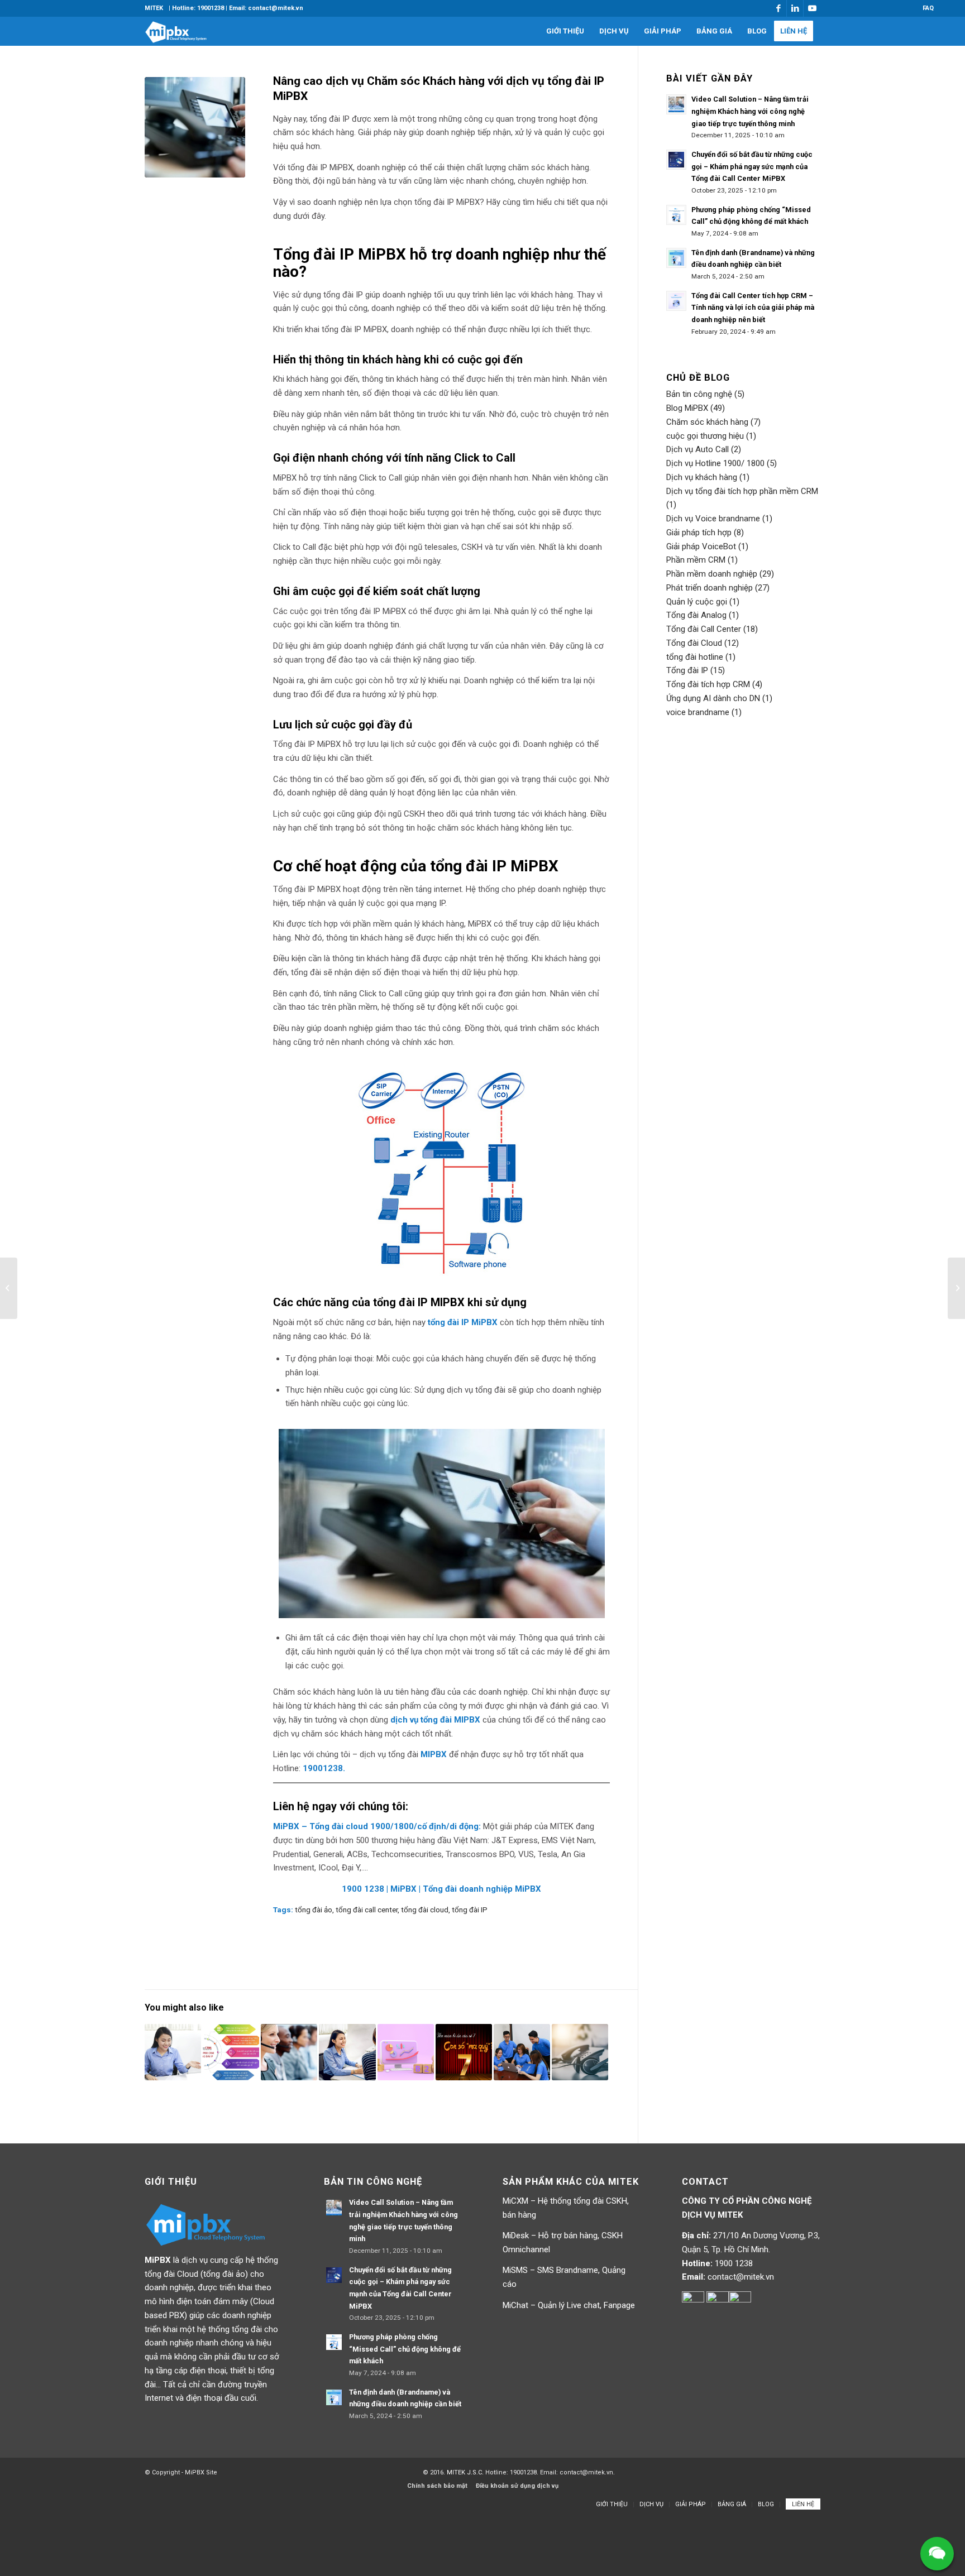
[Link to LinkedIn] (795, 8)
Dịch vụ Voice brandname (713, 519)
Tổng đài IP (687, 670)
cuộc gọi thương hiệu (705, 436)
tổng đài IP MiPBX (464, 1322)
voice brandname (698, 712)
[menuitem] (154, 8)
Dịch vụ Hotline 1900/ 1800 (715, 463)
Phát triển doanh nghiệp (710, 588)
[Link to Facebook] (778, 8)
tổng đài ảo (314, 1910)
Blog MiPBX (687, 408)
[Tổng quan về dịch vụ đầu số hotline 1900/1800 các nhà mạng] (956, 1288)
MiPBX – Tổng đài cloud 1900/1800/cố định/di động (376, 1826)
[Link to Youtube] (812, 8)
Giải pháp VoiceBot (701, 546)
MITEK (154, 8)
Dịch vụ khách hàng (702, 477)
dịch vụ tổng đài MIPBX (435, 1720)
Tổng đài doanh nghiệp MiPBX (482, 1889)
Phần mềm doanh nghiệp (712, 574)
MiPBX (405, 1889)
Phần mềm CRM (696, 560)
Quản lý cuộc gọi (697, 602)
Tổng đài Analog (696, 615)
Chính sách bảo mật (437, 2486)
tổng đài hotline (695, 657)
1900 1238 (364, 1889)
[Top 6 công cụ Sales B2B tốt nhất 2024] (406, 2052)
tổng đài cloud (425, 1910)
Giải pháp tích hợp (699, 533)
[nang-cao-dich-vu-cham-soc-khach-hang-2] (195, 127)
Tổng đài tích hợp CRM (708, 684)
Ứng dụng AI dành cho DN (713, 698)
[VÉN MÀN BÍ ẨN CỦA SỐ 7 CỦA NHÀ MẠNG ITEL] (464, 2052)
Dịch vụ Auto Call (698, 449)
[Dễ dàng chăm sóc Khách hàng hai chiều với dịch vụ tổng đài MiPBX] (289, 2052)
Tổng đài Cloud (694, 643)
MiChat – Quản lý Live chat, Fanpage (569, 2305)
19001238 (323, 1768)
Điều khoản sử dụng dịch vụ (517, 2486)
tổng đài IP (470, 1910)
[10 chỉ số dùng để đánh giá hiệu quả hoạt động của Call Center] (173, 2052)
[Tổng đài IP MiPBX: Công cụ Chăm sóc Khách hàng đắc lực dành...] (9, 1288)
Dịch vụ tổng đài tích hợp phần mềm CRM (742, 491)
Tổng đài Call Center (704, 629)
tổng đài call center (367, 1910)
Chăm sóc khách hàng (707, 422)
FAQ (928, 8)
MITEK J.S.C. (466, 2472)
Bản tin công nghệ (699, 394)
